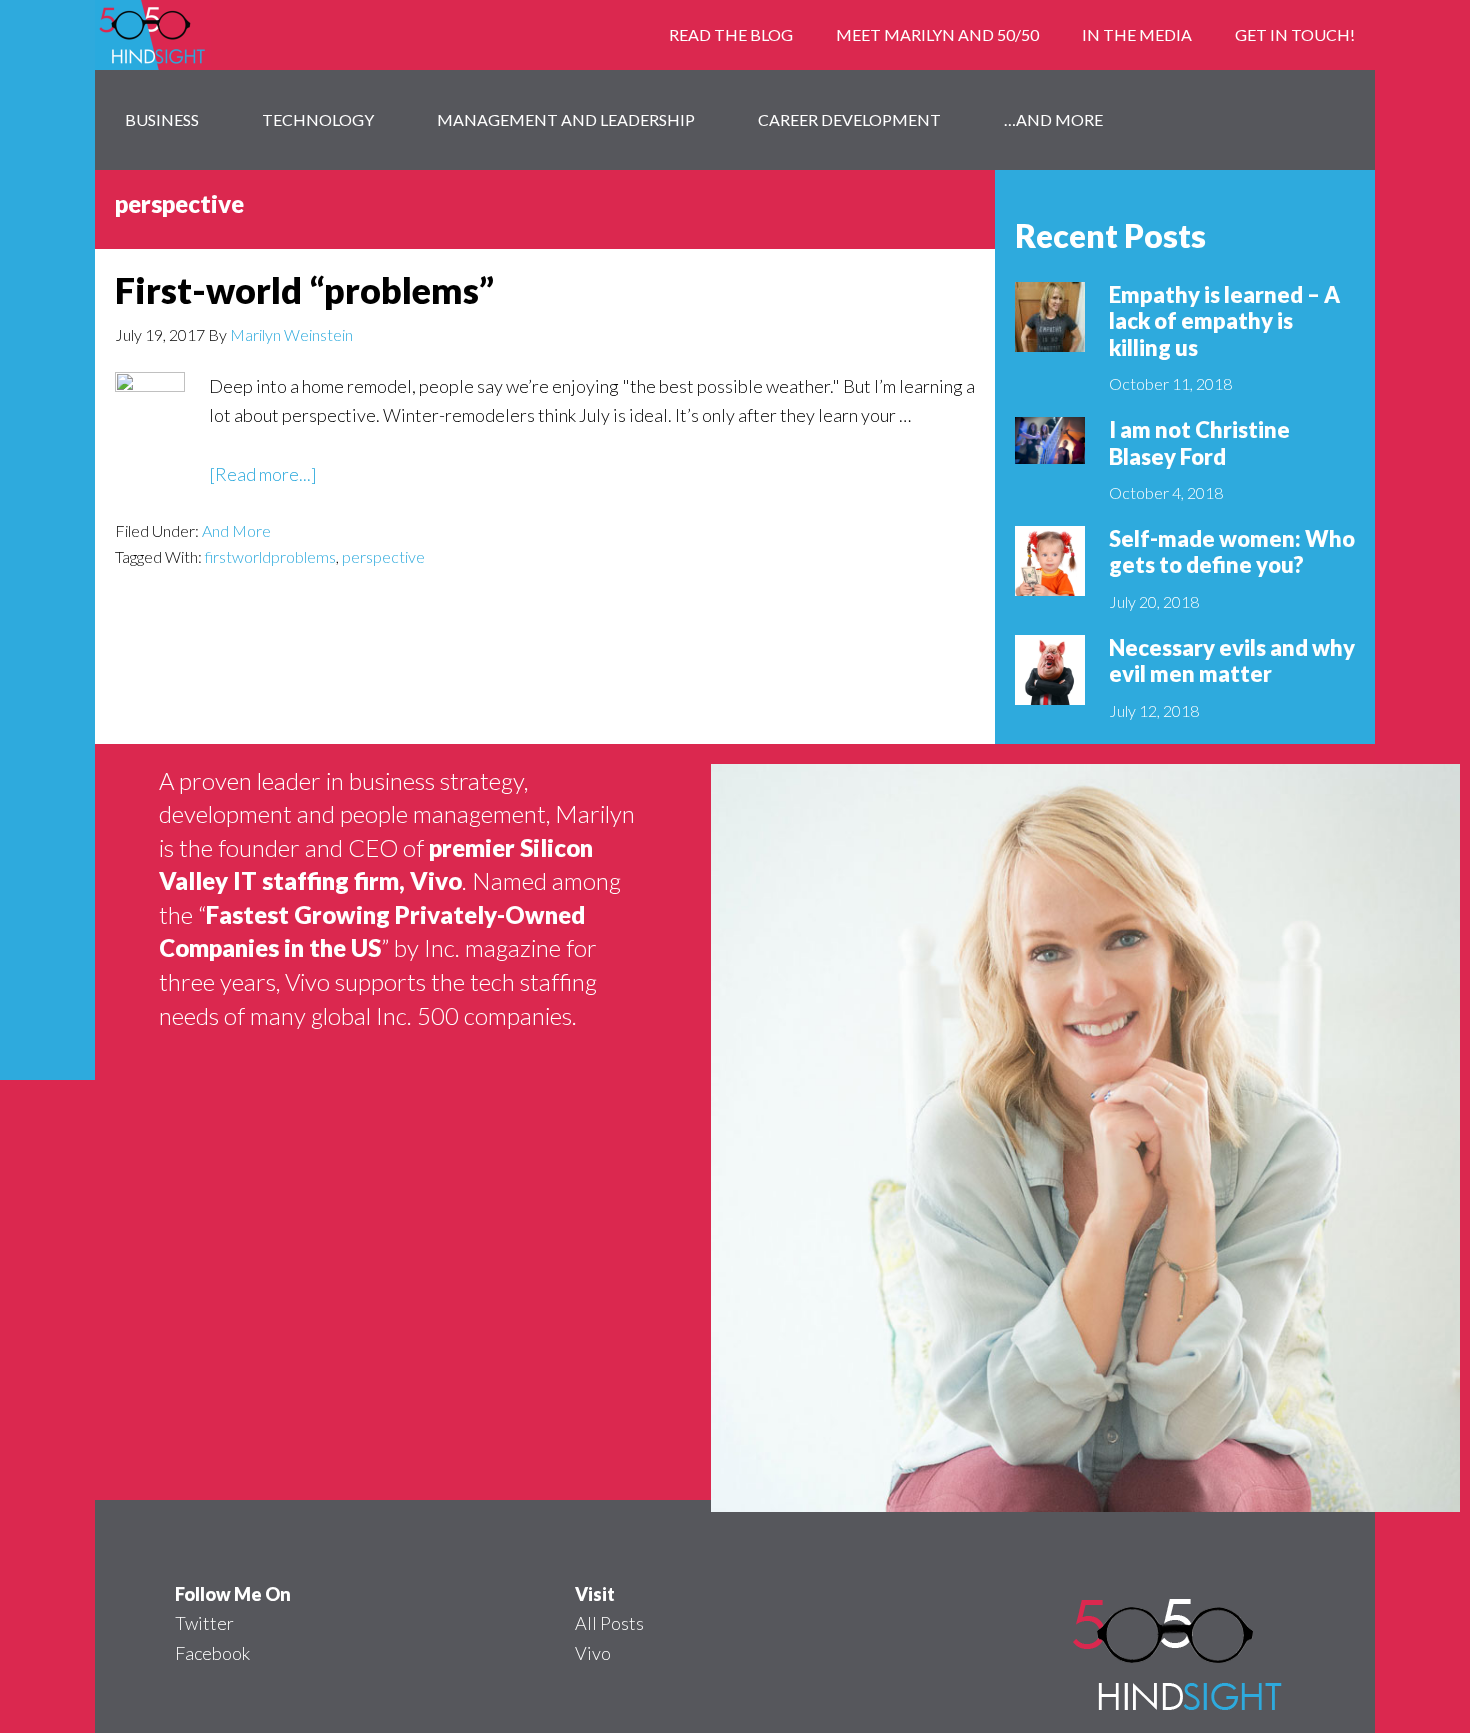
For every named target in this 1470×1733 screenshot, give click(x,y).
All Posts (609, 1623)
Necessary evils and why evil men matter (1232, 660)
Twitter (204, 1623)
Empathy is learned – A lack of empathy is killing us (1224, 321)
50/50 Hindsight (255, 35)
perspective (383, 556)
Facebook (212, 1653)
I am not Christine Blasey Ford (1199, 442)
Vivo (593, 1653)
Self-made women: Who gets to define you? (1232, 551)
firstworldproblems (270, 556)
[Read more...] (263, 475)
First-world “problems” (304, 290)
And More (236, 530)
